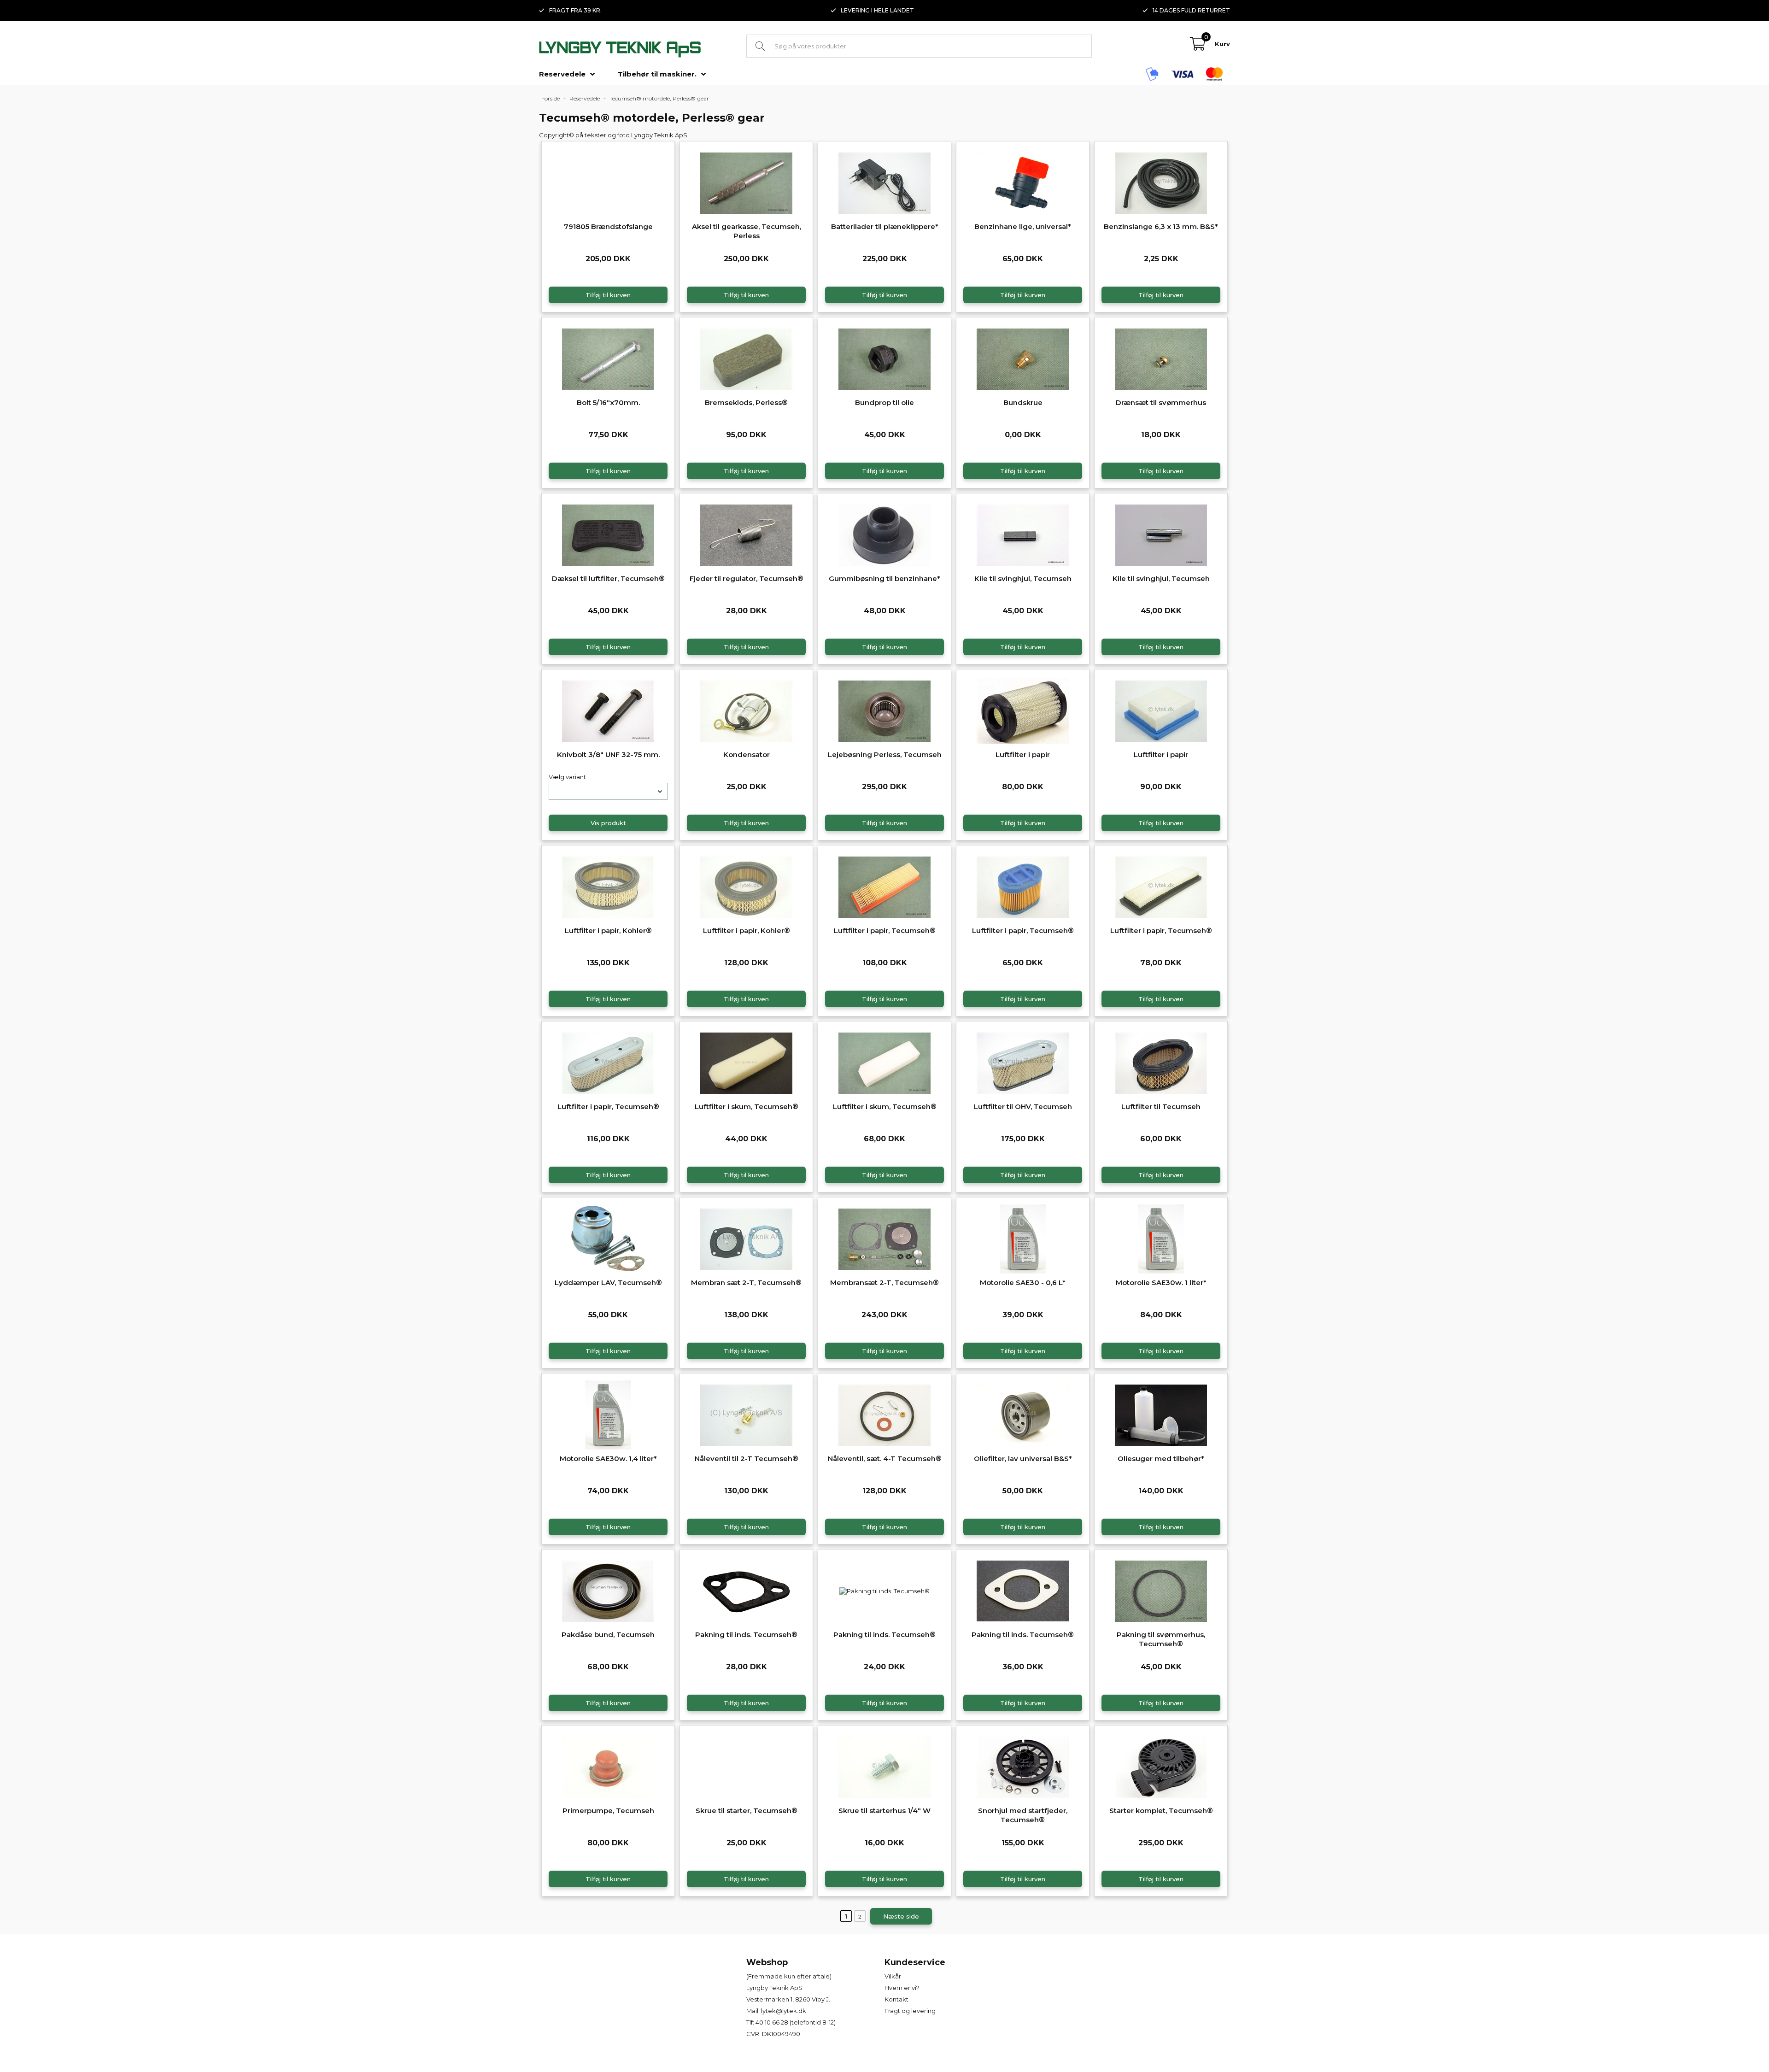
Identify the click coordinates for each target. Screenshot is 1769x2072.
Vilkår (893, 1976)
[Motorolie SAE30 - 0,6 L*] (1023, 1238)
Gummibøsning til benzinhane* (884, 578)
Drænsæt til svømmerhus (1161, 402)
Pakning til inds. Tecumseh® (746, 1635)
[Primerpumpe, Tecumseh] (608, 1766)
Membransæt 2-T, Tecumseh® (884, 1283)
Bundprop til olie (884, 402)
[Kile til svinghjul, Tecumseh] (1023, 534)
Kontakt (896, 1999)
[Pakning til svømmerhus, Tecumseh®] (1161, 1590)
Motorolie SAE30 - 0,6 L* (1023, 1283)
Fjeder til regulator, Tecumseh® (747, 578)
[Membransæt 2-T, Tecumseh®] (884, 1238)
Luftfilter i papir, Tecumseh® (885, 930)
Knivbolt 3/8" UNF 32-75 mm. (608, 754)
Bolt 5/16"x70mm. (608, 402)
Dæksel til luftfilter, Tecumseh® (608, 578)
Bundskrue (1023, 402)
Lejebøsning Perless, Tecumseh (885, 754)
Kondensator (747, 754)
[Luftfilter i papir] (1023, 710)
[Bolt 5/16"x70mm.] (608, 358)
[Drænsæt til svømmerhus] (1161, 358)
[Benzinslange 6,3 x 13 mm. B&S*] (1161, 182)
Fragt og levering (910, 2011)
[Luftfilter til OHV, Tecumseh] (1023, 1062)
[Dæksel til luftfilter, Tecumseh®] (608, 534)
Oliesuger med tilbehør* (1161, 1459)
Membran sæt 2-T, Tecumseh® (746, 1283)
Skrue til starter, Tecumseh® (747, 1811)
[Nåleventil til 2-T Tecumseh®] (746, 1414)
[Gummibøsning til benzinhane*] (884, 534)
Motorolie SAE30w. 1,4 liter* (608, 1459)
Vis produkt (608, 823)
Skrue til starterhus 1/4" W (884, 1811)
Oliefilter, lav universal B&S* (1023, 1459)
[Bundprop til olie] (884, 358)
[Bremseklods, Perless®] (746, 358)
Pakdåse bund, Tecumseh (608, 1635)
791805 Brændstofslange (608, 226)
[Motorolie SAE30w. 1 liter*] (1161, 1238)
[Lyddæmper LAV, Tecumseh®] (608, 1238)
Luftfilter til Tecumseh (1161, 1106)
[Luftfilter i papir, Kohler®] (608, 886)
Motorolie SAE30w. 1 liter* (1161, 1283)
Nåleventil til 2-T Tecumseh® (747, 1459)
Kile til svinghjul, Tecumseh (1023, 578)
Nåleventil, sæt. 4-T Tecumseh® (885, 1459)
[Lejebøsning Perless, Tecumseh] (884, 710)
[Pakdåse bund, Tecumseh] (608, 1590)
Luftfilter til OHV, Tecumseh (1023, 1106)
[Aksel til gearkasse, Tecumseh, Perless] (746, 182)
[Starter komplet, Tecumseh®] (1161, 1766)
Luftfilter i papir (1023, 754)
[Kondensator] (746, 710)
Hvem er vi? (902, 1988)
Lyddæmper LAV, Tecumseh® (608, 1283)
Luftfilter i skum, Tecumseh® (747, 1106)
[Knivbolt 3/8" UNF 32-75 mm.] (608, 710)
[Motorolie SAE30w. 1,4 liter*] (608, 1414)
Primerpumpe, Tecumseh (608, 1811)
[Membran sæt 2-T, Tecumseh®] (746, 1238)
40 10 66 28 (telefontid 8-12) (796, 2022)
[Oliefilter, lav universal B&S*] (1023, 1414)
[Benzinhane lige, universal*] (1023, 182)
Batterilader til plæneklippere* (885, 226)
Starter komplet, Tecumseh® (1161, 1811)
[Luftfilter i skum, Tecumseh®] (746, 1062)
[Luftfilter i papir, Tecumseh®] (884, 886)
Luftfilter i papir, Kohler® (608, 930)
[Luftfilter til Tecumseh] (1161, 1062)
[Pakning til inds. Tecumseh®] (746, 1590)
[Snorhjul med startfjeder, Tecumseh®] (1023, 1766)
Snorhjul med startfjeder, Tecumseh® (1023, 1815)
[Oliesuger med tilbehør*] (1161, 1414)
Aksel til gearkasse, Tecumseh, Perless (747, 231)
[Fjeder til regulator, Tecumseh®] (746, 534)
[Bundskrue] (1023, 358)
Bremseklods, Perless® (746, 402)
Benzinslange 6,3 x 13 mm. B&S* (1161, 226)
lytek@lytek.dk (784, 2011)
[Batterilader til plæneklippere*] (884, 182)
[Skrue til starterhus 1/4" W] (884, 1766)
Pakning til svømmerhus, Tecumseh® (1161, 1639)
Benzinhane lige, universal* (1023, 226)
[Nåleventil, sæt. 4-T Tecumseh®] (884, 1414)
